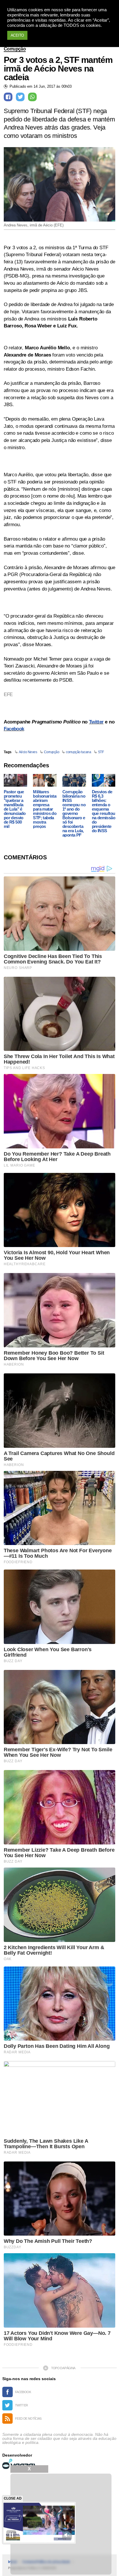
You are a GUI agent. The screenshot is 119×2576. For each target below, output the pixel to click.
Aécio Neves (28, 752)
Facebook (14, 729)
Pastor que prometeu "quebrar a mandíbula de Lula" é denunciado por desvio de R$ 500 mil (15, 809)
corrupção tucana (78, 752)
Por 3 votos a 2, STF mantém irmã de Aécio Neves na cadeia (58, 69)
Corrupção (15, 49)
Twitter (96, 722)
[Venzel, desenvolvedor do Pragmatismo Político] (20, 2464)
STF (101, 752)
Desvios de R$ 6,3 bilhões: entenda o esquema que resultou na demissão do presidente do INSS (104, 811)
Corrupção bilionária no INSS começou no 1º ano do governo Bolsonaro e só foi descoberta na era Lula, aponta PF (74, 813)
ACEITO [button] (17, 35)
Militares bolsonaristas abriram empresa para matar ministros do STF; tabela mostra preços (45, 809)
